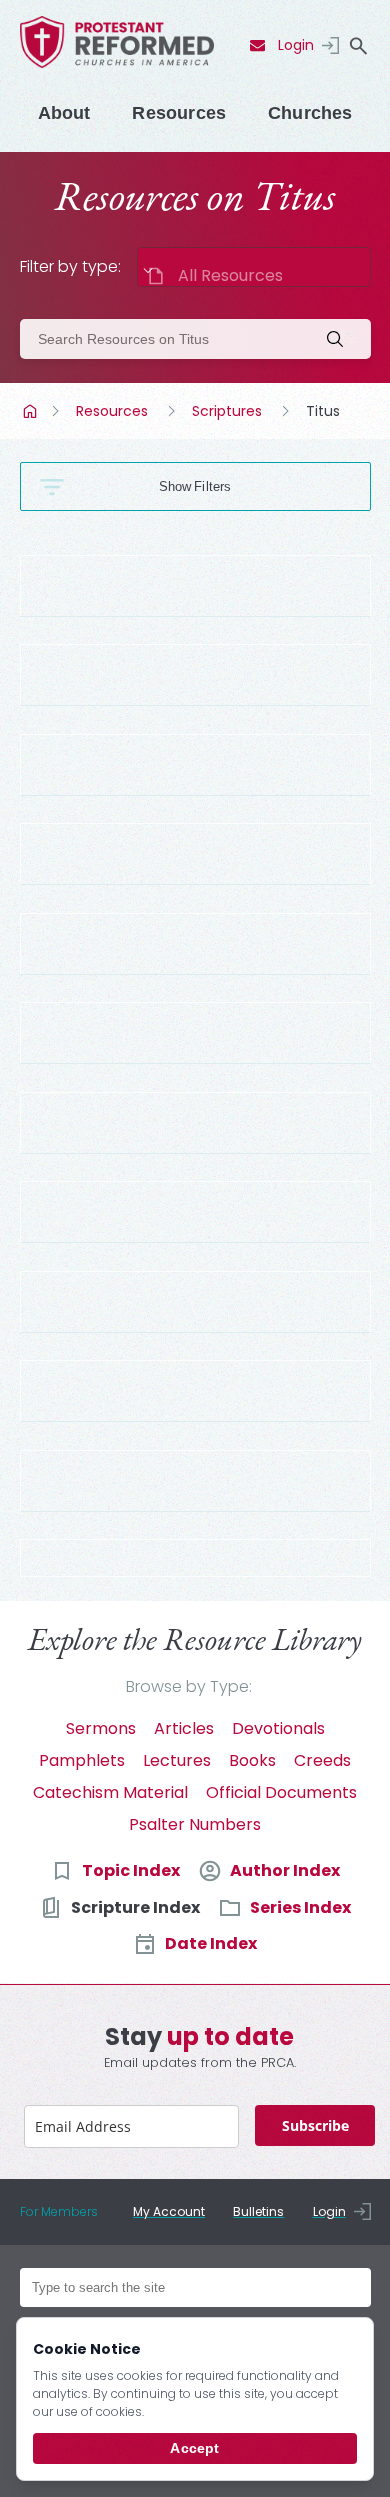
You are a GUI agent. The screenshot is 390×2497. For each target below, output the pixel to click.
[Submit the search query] (341, 339)
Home (32, 411)
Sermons (101, 1728)
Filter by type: (70, 266)
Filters (212, 486)
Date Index (211, 1943)
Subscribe (315, 2125)
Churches (310, 113)
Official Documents (281, 1792)
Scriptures (227, 411)
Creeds (322, 1760)
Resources (179, 113)
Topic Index (131, 1870)
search (359, 46)
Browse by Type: (189, 1686)
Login (296, 45)
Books (252, 1760)
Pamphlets (82, 1760)
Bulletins (258, 2211)
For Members (59, 2211)
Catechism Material (110, 1792)
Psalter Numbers (195, 1824)
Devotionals (278, 1728)
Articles (184, 1728)
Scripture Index (135, 1907)
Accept (194, 2448)
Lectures (177, 1760)
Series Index (300, 1907)
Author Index (285, 1870)
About (64, 113)
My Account (169, 2211)
